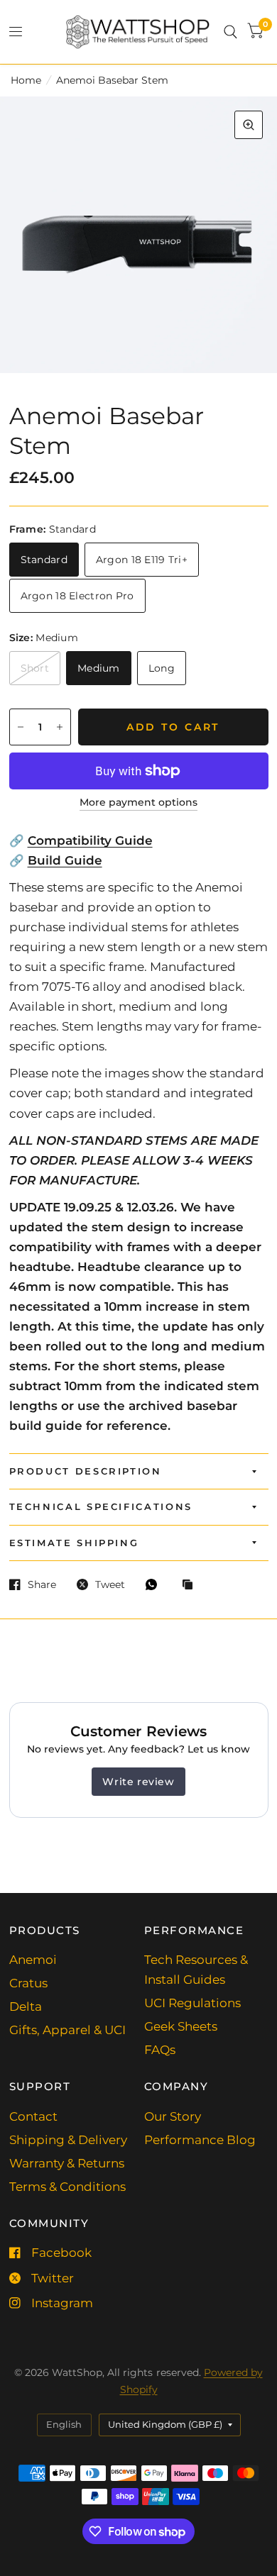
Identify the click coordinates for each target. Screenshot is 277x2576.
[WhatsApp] (155, 1584)
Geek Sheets (181, 2026)
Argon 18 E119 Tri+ (142, 560)
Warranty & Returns (67, 2163)
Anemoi (33, 1960)
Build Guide (65, 860)
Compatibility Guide (90, 840)
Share (42, 1584)
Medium (99, 668)
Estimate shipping (74, 1543)
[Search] (230, 32)
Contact (33, 2116)
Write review (138, 1782)
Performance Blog (200, 2140)
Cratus (28, 1983)
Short (35, 668)
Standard (44, 560)
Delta (26, 2006)
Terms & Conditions (67, 2187)
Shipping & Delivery (68, 2140)
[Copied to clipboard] (191, 1585)
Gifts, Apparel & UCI (67, 2030)
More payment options (138, 803)
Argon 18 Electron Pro (77, 596)
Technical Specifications (101, 1506)
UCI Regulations (192, 2003)
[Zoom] (249, 125)
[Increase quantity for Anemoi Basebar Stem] (60, 727)
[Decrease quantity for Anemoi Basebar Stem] (21, 727)
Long (162, 668)
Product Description (86, 1471)
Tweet (110, 1584)
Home (26, 80)
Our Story (173, 2116)
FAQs (160, 2050)
